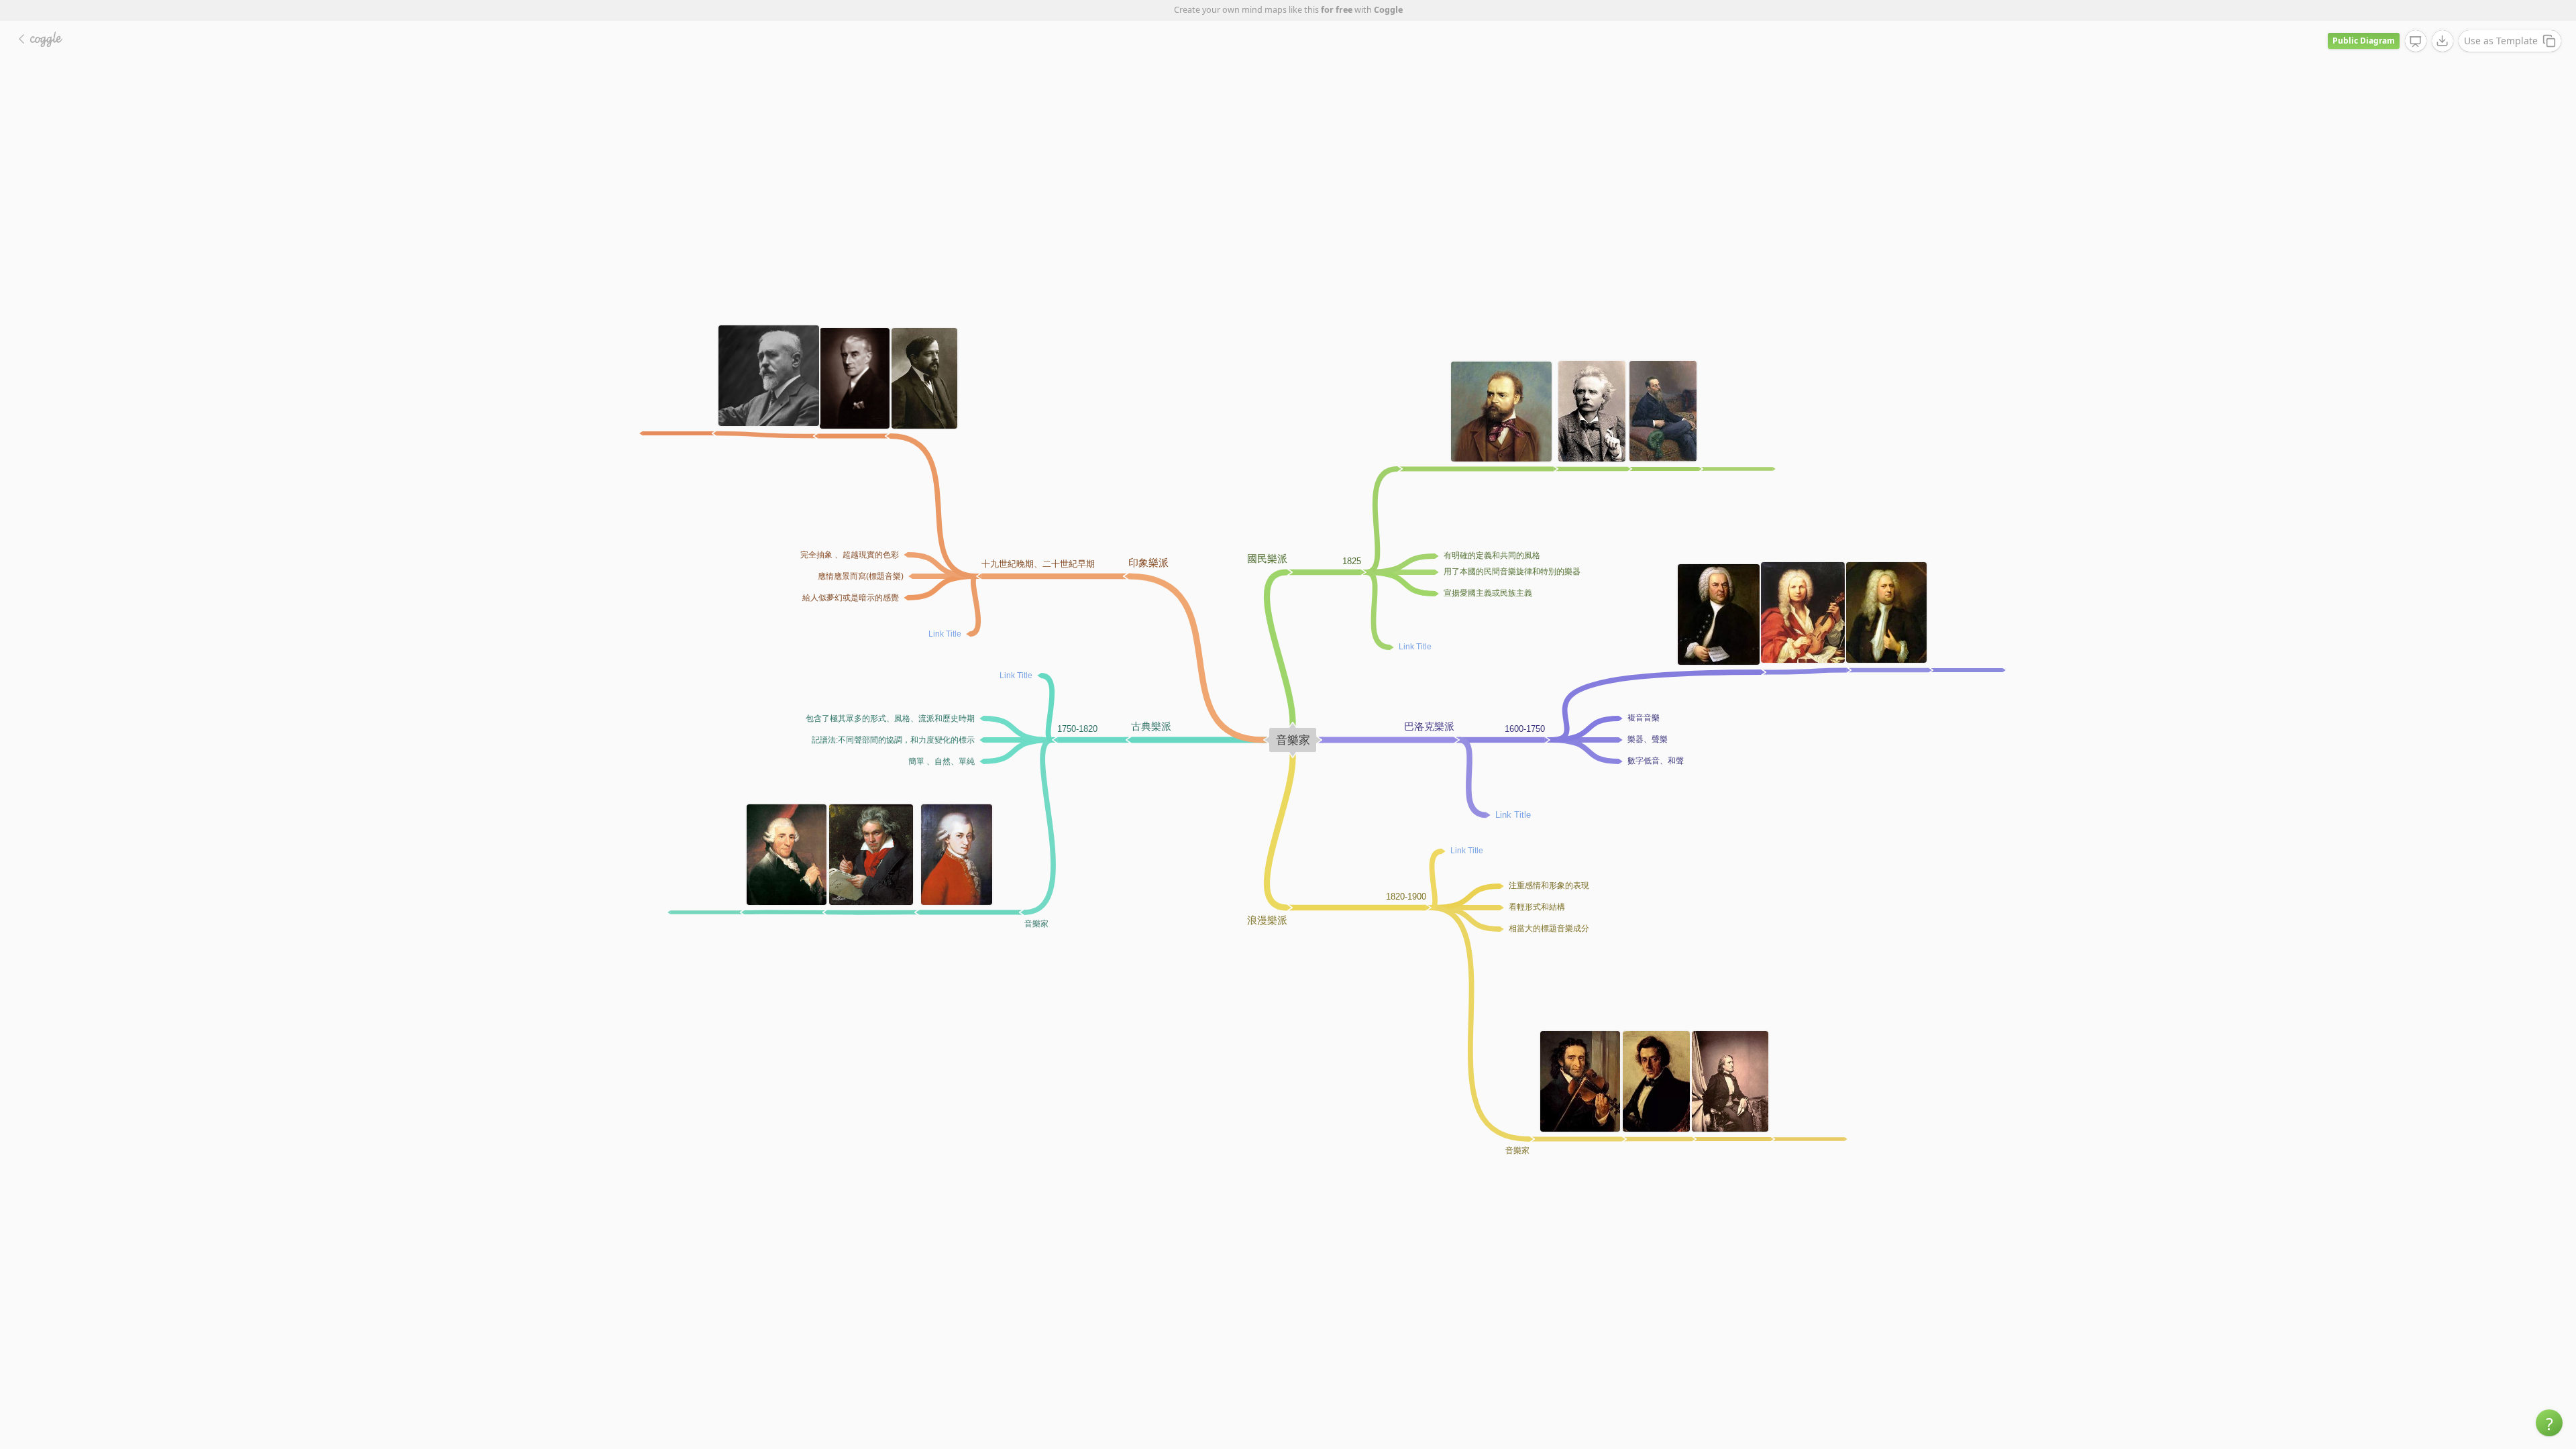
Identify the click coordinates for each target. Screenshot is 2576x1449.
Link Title (1016, 676)
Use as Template (2501, 41)
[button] (2549, 1423)
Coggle (1388, 10)
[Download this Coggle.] (2443, 41)
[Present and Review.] (2416, 42)
